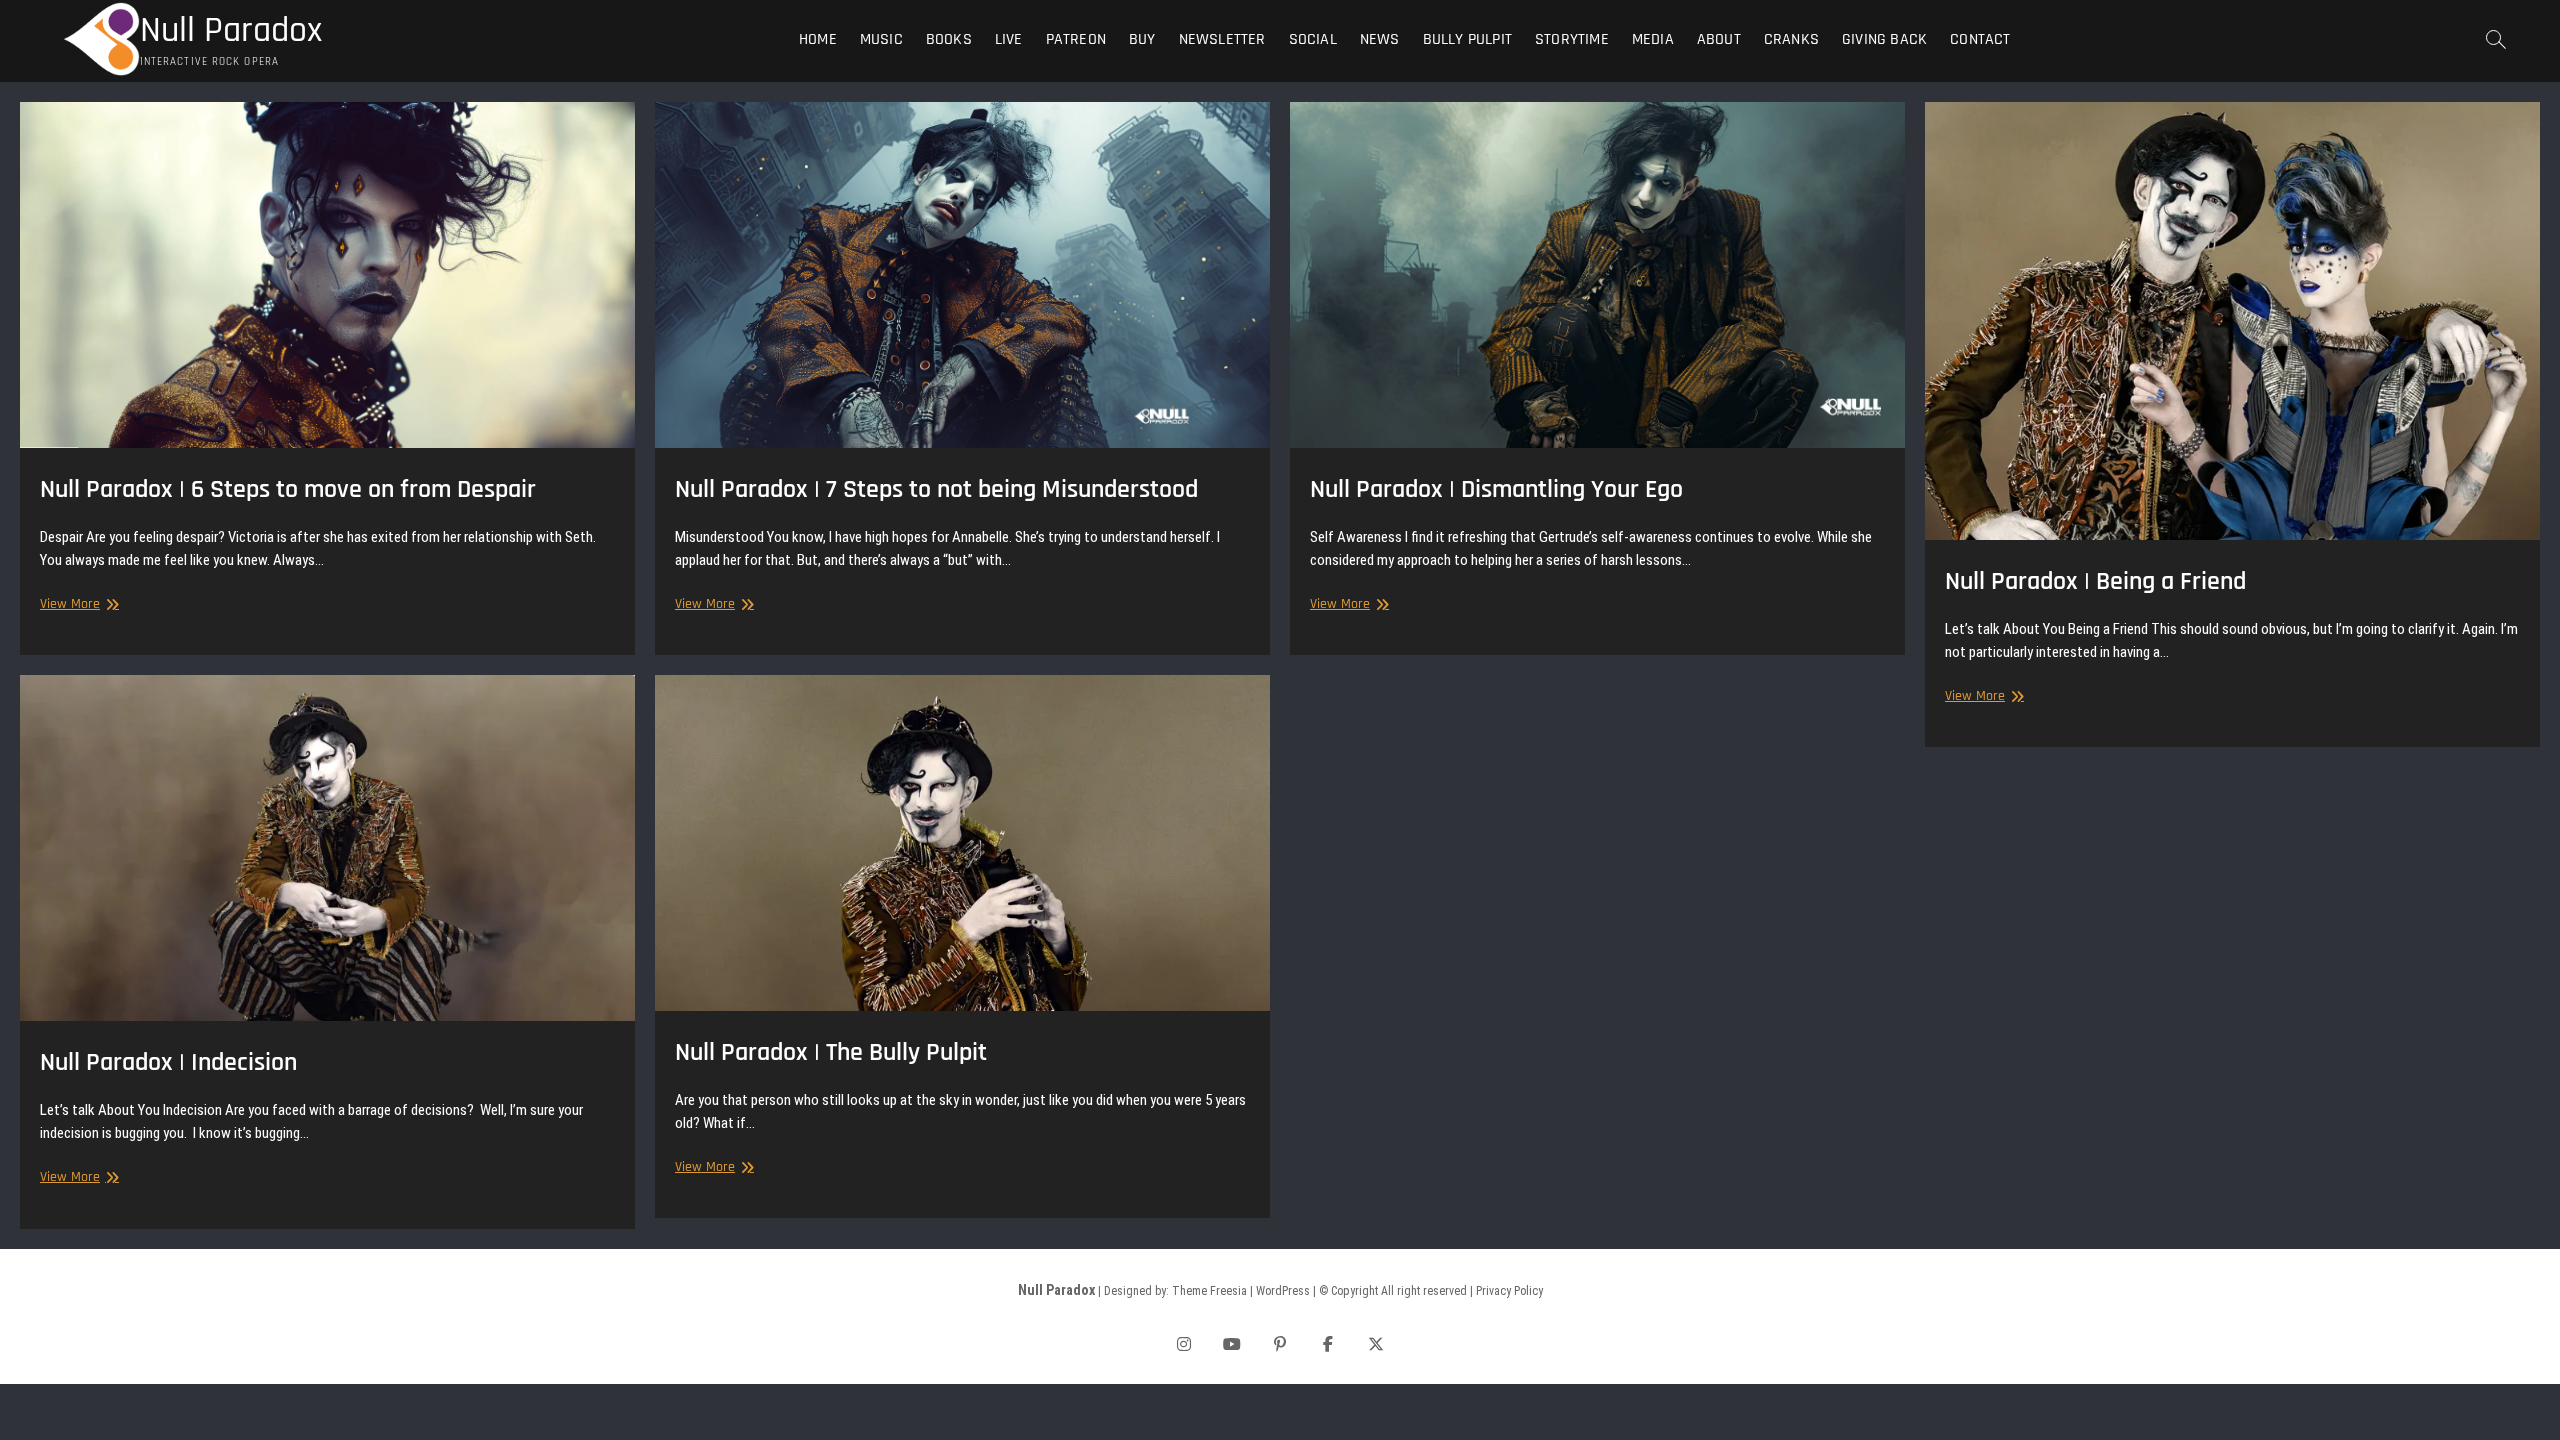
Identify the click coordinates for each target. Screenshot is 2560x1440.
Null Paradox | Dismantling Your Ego (1496, 489)
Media (1653, 39)
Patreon (1076, 39)
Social (1313, 39)
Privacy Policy (1509, 1291)
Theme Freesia (1209, 1291)
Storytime (1572, 39)
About (1719, 39)
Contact (1980, 39)
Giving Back (1884, 39)
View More (77, 604)
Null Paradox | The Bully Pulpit (831, 1052)
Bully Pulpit (1467, 39)
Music (881, 39)
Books (949, 39)
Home (818, 39)
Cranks (1791, 39)
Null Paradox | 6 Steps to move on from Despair (288, 489)
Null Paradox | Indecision (168, 1062)
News (1380, 39)
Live (1009, 39)
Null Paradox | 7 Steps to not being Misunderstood (936, 489)
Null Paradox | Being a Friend (2095, 581)
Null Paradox (231, 31)
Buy (1142, 39)
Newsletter (1222, 39)
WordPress (1283, 1291)
